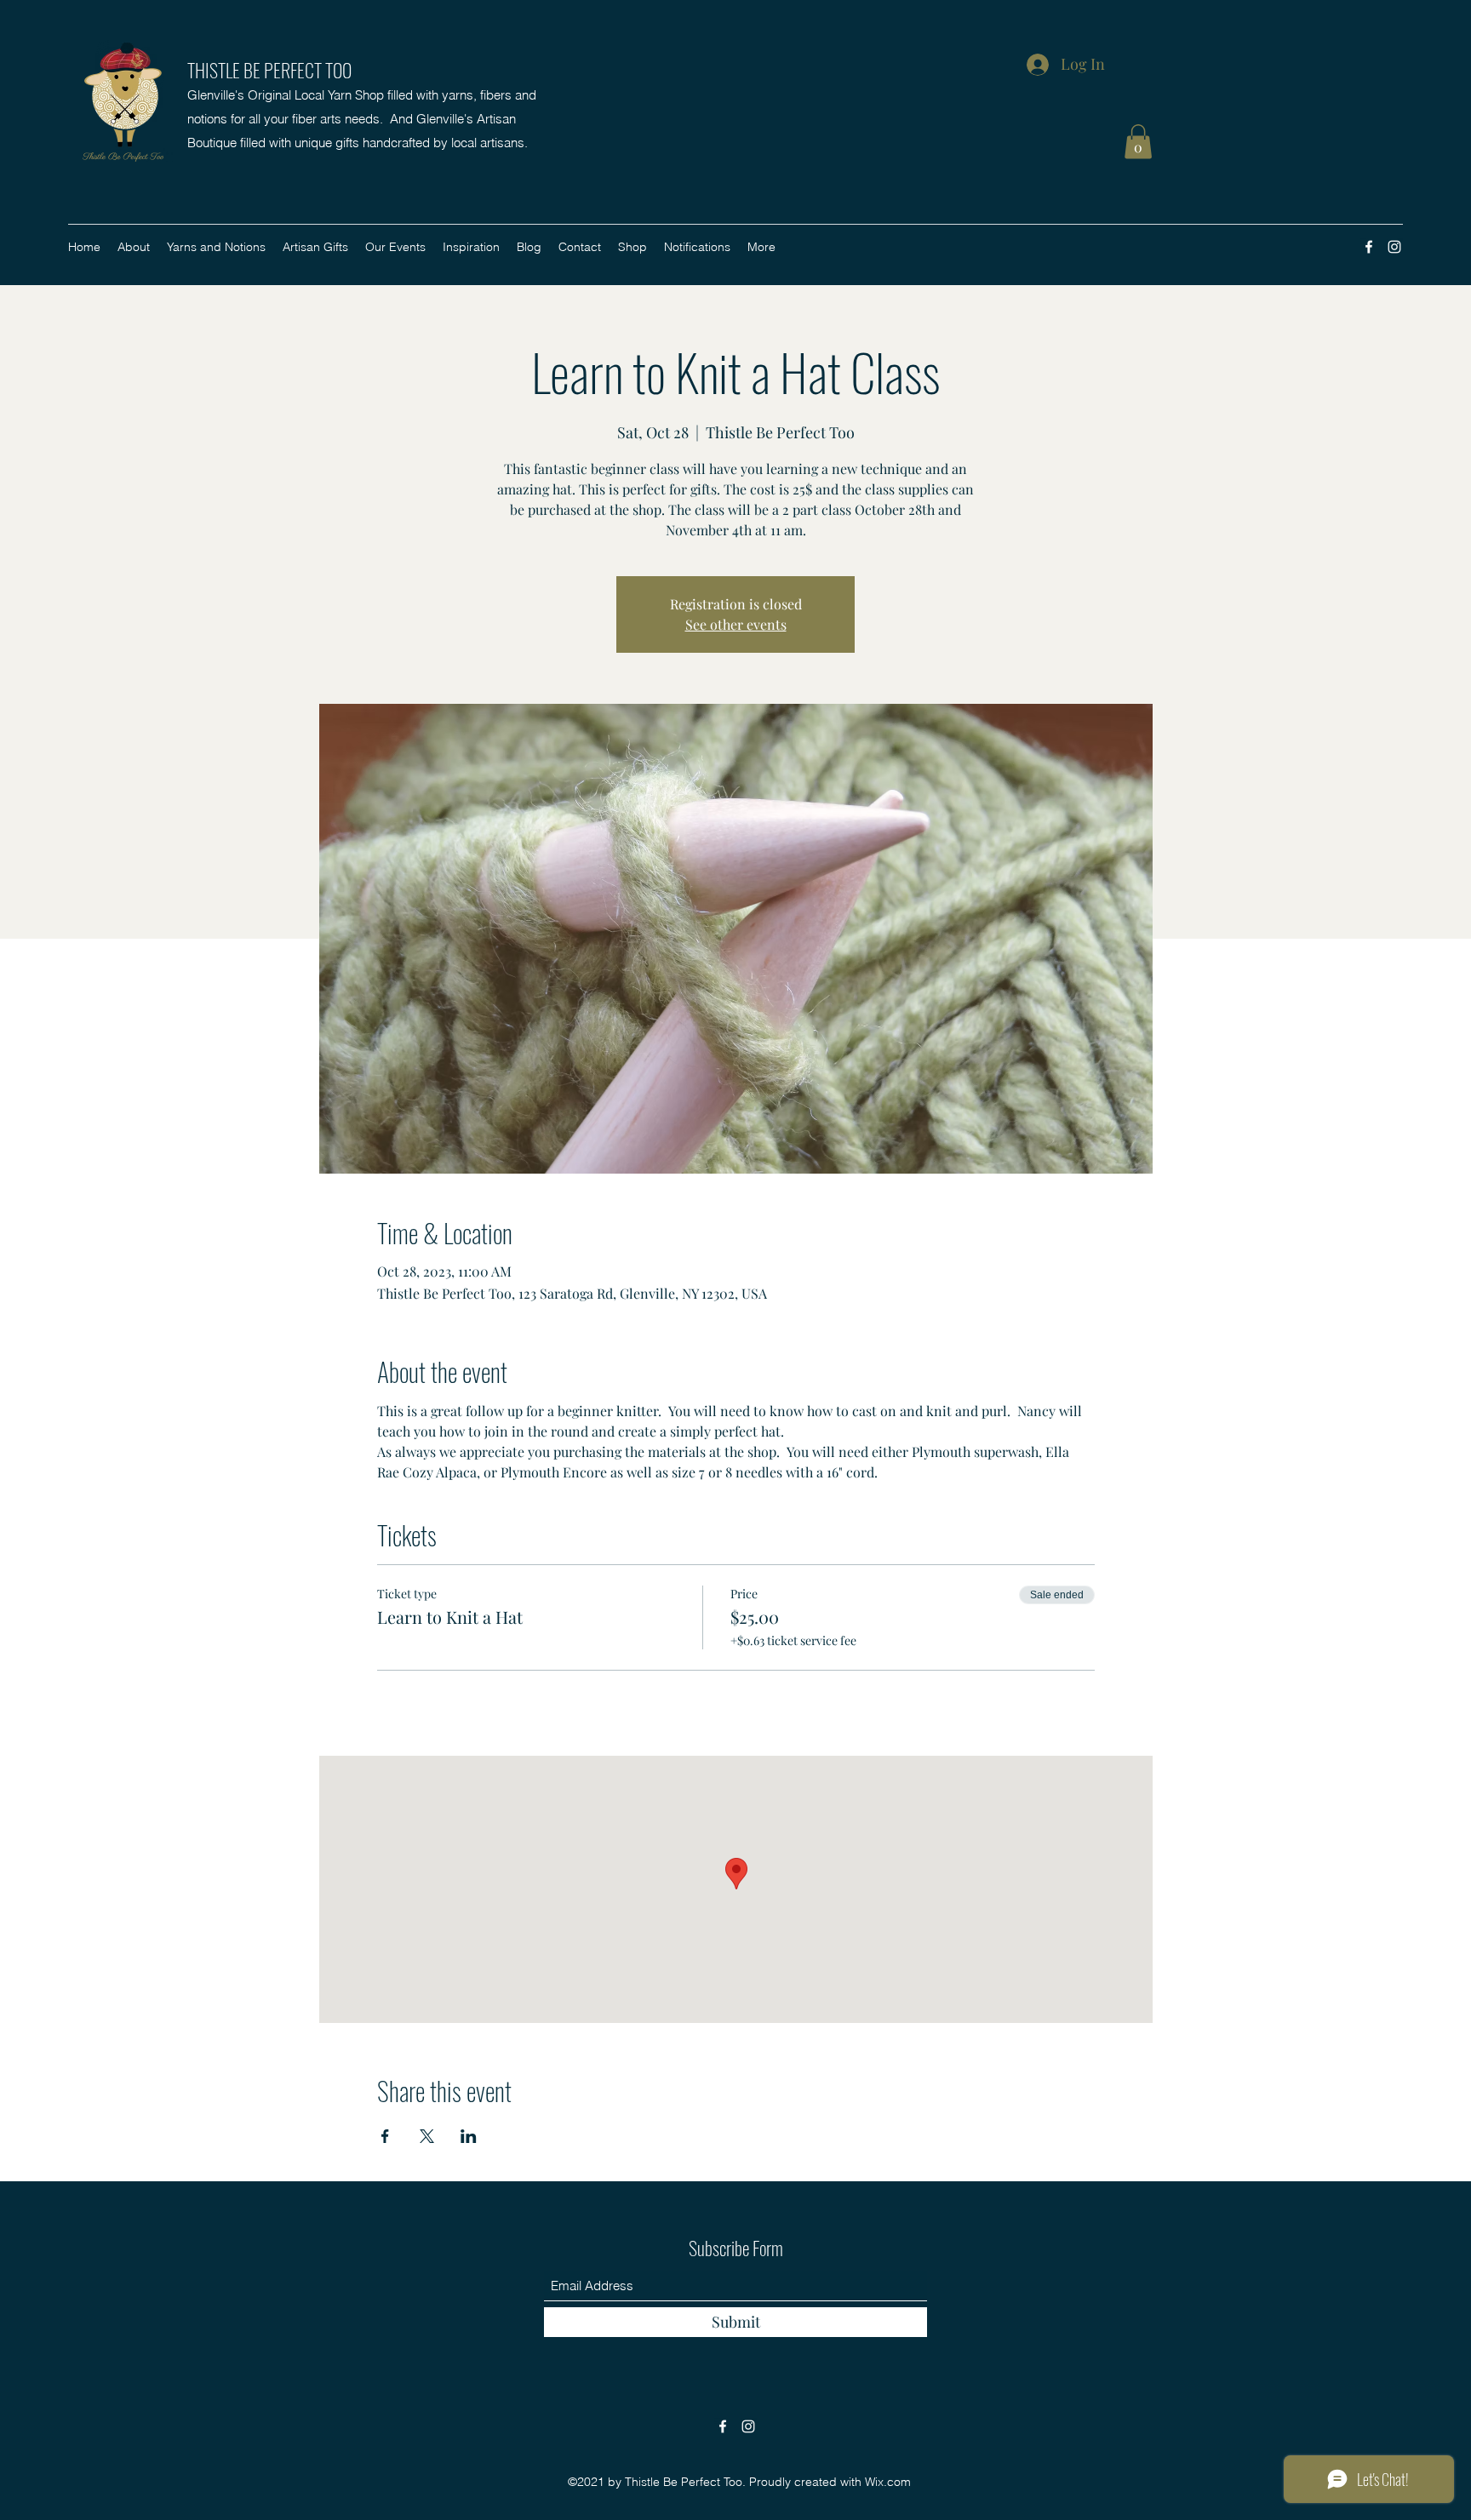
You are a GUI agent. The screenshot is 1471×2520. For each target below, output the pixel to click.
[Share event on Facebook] (385, 2136)
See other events (736, 624)
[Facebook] (1369, 247)
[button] (1138, 142)
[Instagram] (1394, 247)
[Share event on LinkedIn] (469, 2136)
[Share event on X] (427, 2136)
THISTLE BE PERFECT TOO (269, 70)
